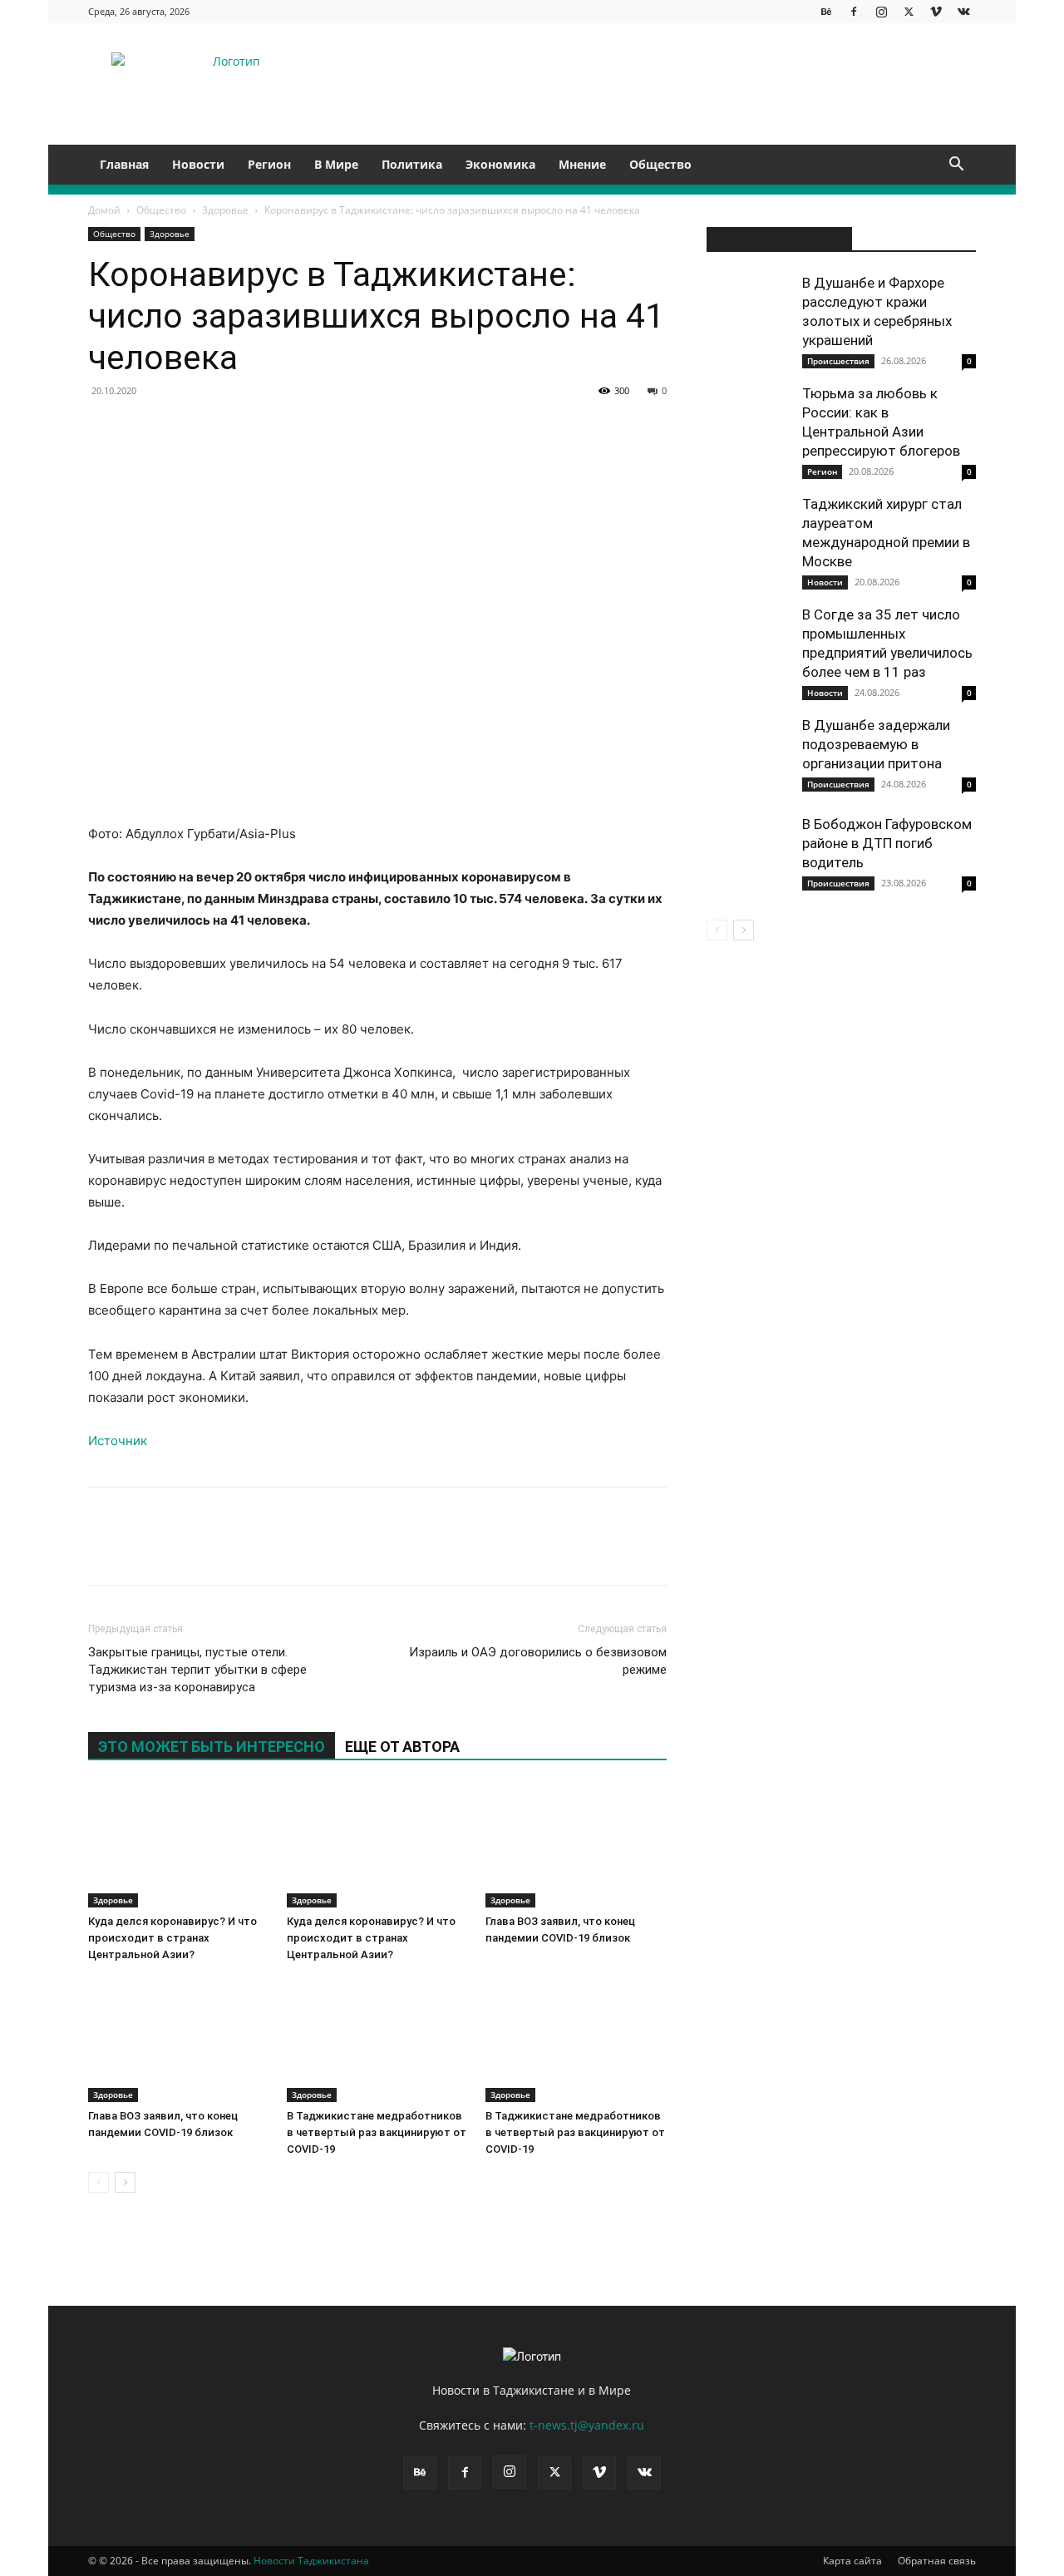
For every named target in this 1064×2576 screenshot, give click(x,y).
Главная (124, 164)
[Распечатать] (678, 428)
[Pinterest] (219, 428)
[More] (717, 1551)
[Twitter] (909, 11)
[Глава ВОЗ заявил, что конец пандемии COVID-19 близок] (576, 1845)
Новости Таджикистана (311, 2561)
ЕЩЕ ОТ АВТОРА (402, 1747)
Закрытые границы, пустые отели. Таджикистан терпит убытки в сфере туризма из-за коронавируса (197, 1670)
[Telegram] (411, 428)
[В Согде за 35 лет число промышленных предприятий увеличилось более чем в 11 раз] (748, 647)
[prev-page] (99, 2182)
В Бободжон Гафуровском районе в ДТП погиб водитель (887, 843)
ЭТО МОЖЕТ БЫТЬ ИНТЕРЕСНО (212, 1747)
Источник (118, 1441)
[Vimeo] (936, 11)
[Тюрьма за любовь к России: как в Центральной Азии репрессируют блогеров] (748, 426)
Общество (660, 164)
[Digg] (487, 428)
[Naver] (602, 428)
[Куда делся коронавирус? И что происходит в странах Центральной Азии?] (179, 1845)
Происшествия (838, 361)
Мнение (582, 164)
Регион (269, 164)
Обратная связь (937, 2561)
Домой (104, 210)
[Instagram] (881, 11)
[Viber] (564, 428)
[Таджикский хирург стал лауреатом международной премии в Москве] (748, 536)
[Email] (640, 428)
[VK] (143, 428)
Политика (412, 164)
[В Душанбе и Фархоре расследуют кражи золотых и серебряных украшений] (748, 315)
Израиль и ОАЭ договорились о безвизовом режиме (538, 1661)
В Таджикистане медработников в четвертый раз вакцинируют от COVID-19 (377, 2132)
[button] (956, 166)
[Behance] (826, 11)
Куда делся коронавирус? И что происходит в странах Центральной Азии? (172, 1938)
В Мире (336, 164)
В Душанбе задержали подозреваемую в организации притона (876, 744)
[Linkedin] (296, 428)
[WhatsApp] (258, 428)
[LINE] (525, 428)
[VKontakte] (963, 11)
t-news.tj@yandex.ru (587, 2425)
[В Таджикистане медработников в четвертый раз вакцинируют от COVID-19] (377, 2040)
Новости (198, 164)
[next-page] (125, 2182)
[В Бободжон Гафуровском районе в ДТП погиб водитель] (748, 856)
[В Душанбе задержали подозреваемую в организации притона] (748, 758)
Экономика (500, 164)
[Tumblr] (372, 428)
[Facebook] (854, 11)
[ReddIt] (334, 428)
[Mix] (449, 428)
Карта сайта (852, 2561)
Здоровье (225, 210)
